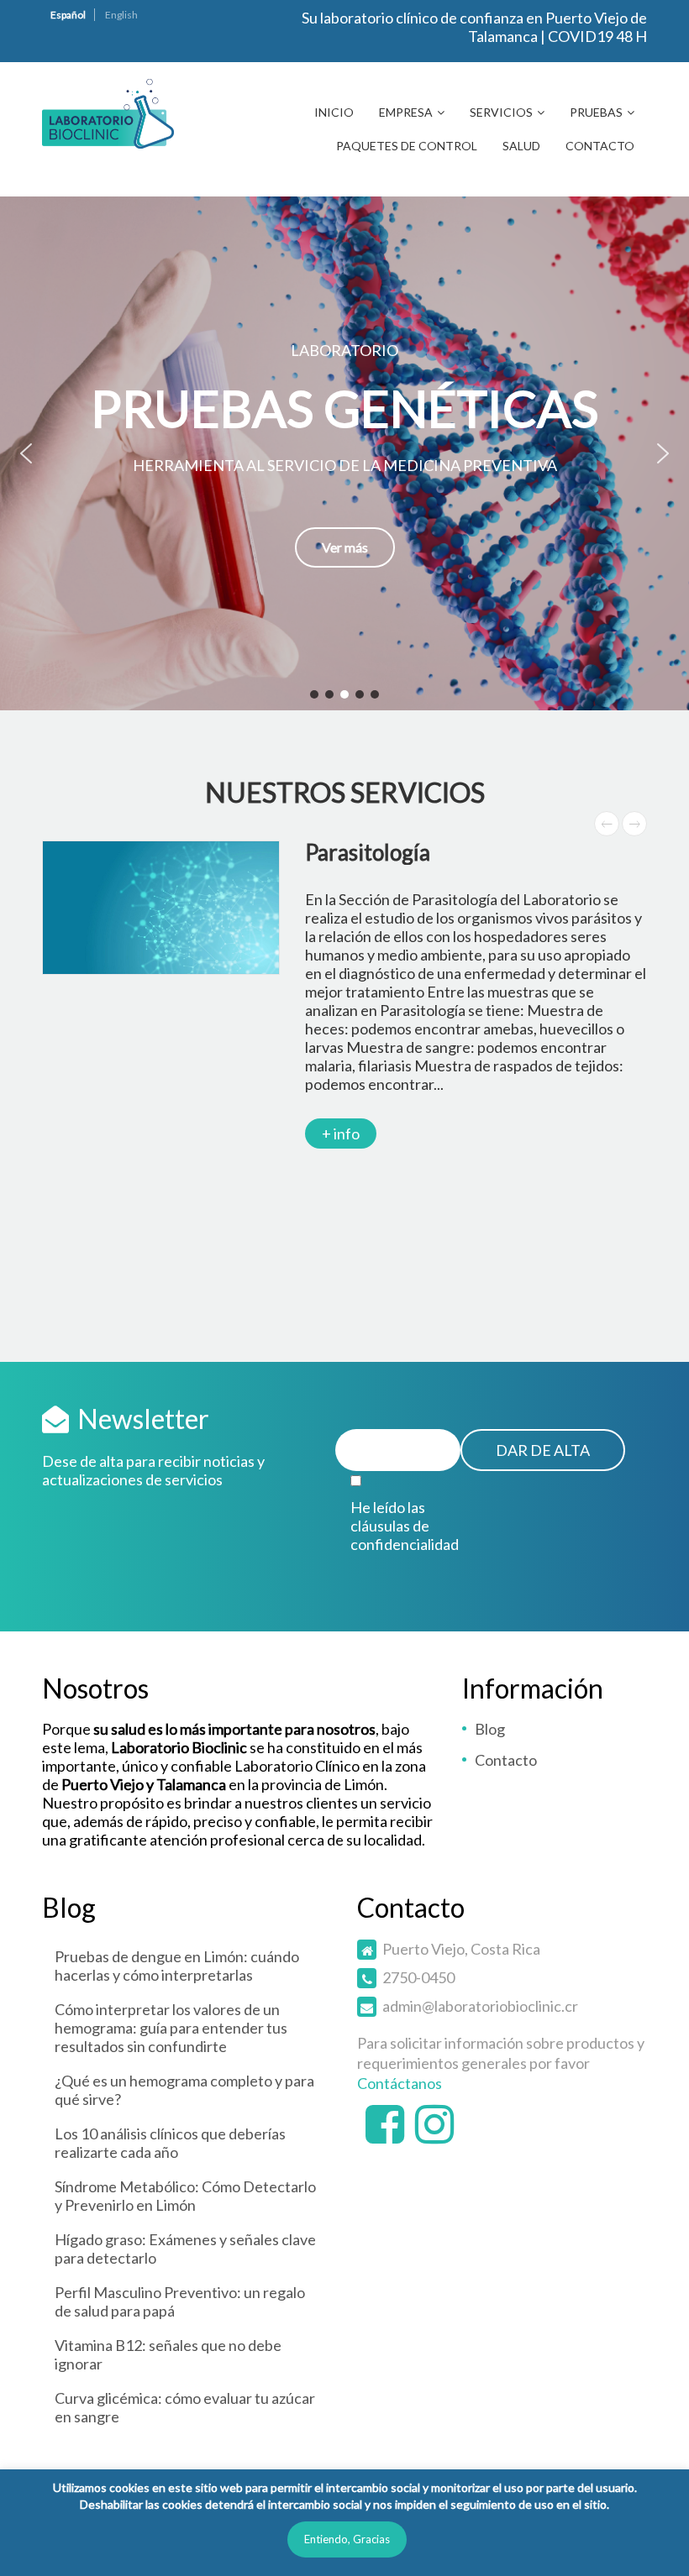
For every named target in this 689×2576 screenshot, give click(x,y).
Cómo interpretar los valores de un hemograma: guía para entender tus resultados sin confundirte (171, 2028)
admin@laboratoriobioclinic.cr (480, 2006)
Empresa (406, 112)
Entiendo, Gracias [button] (347, 2539)
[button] (344, 453)
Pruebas (596, 112)
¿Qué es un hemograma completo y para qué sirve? (184, 2090)
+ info (341, 1134)
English (121, 15)
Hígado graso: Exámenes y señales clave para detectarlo (185, 2249)
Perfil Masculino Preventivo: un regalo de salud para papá (180, 2301)
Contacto (600, 146)
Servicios (501, 112)
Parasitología (368, 852)
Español (68, 15)
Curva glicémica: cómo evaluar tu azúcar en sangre (185, 2407)
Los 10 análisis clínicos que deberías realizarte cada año (170, 2143)
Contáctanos (400, 2083)
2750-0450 (418, 1977)
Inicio (334, 112)
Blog (490, 1729)
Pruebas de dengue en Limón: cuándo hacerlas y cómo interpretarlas (177, 1966)
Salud (521, 146)
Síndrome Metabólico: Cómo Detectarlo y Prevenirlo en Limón (185, 2196)
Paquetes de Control (407, 146)
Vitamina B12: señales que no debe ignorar (168, 2354)
